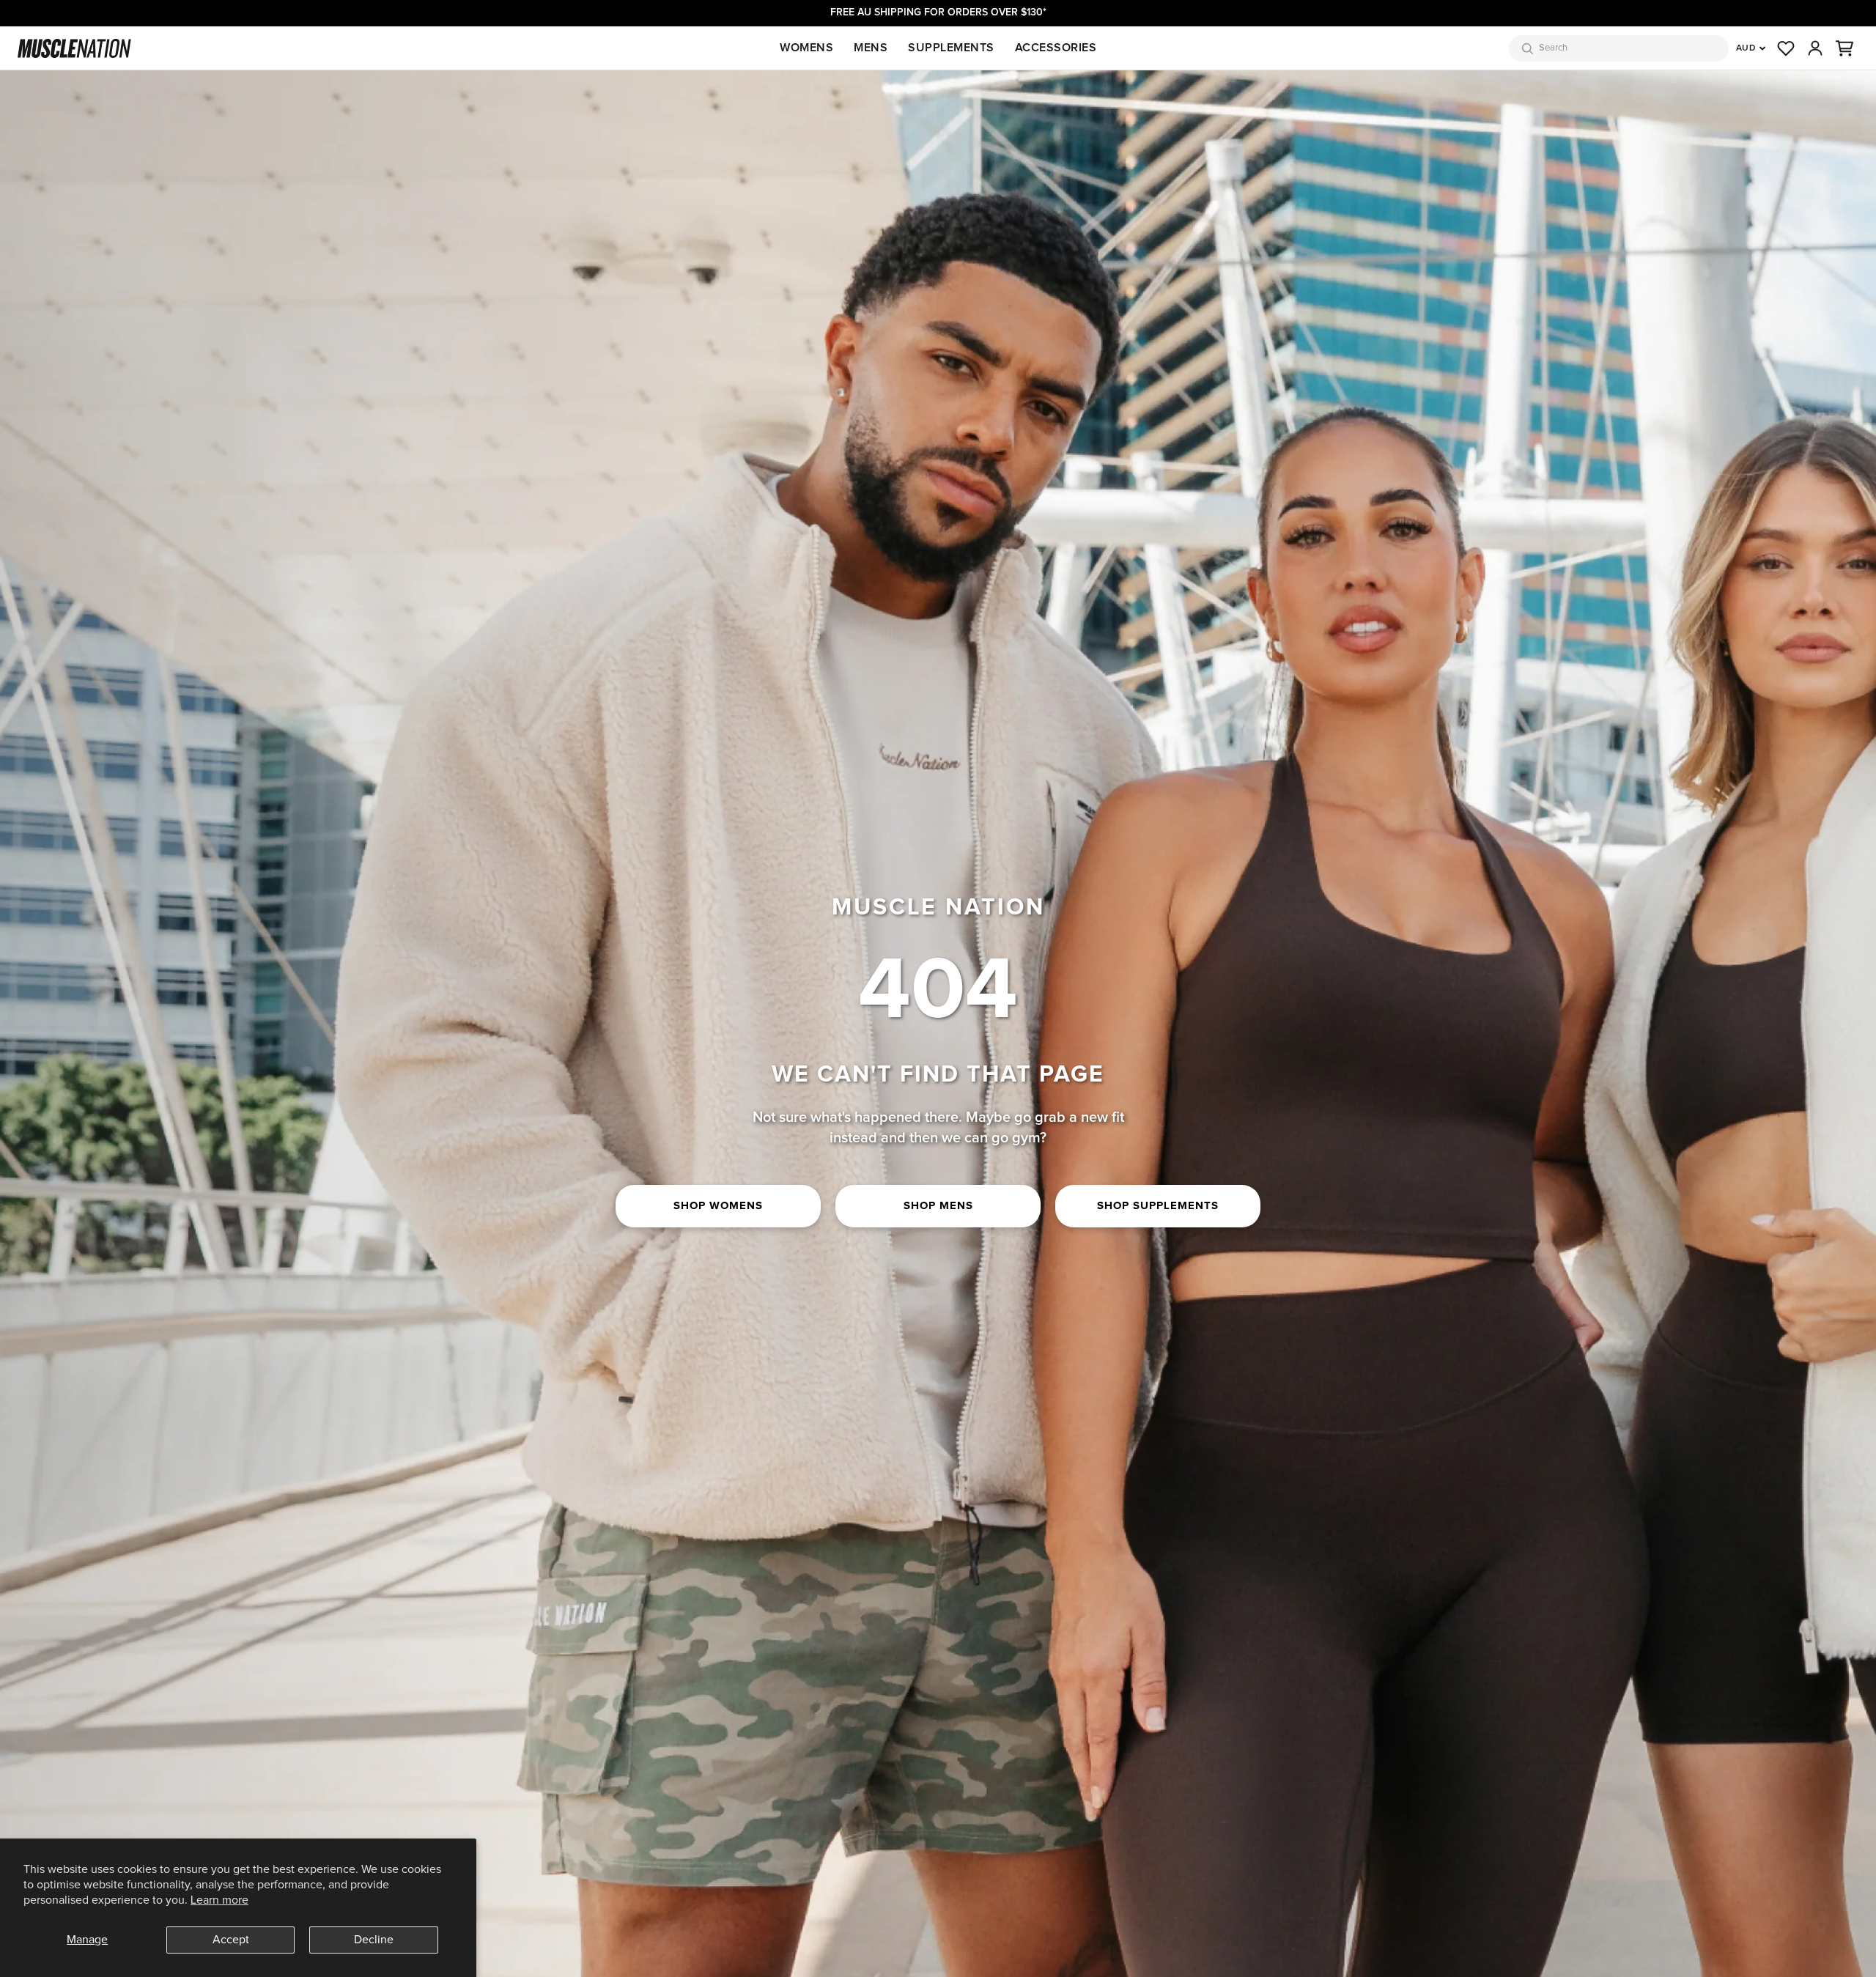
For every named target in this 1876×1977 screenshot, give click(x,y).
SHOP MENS (938, 1206)
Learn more (219, 1900)
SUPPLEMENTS (951, 48)
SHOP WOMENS (718, 1206)
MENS (871, 48)
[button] (1844, 48)
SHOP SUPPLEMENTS (1158, 1206)
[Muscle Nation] (74, 48)
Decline (374, 1940)
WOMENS (806, 48)
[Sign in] (1815, 48)
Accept (231, 1940)
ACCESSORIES (1056, 48)
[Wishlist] (1786, 48)
